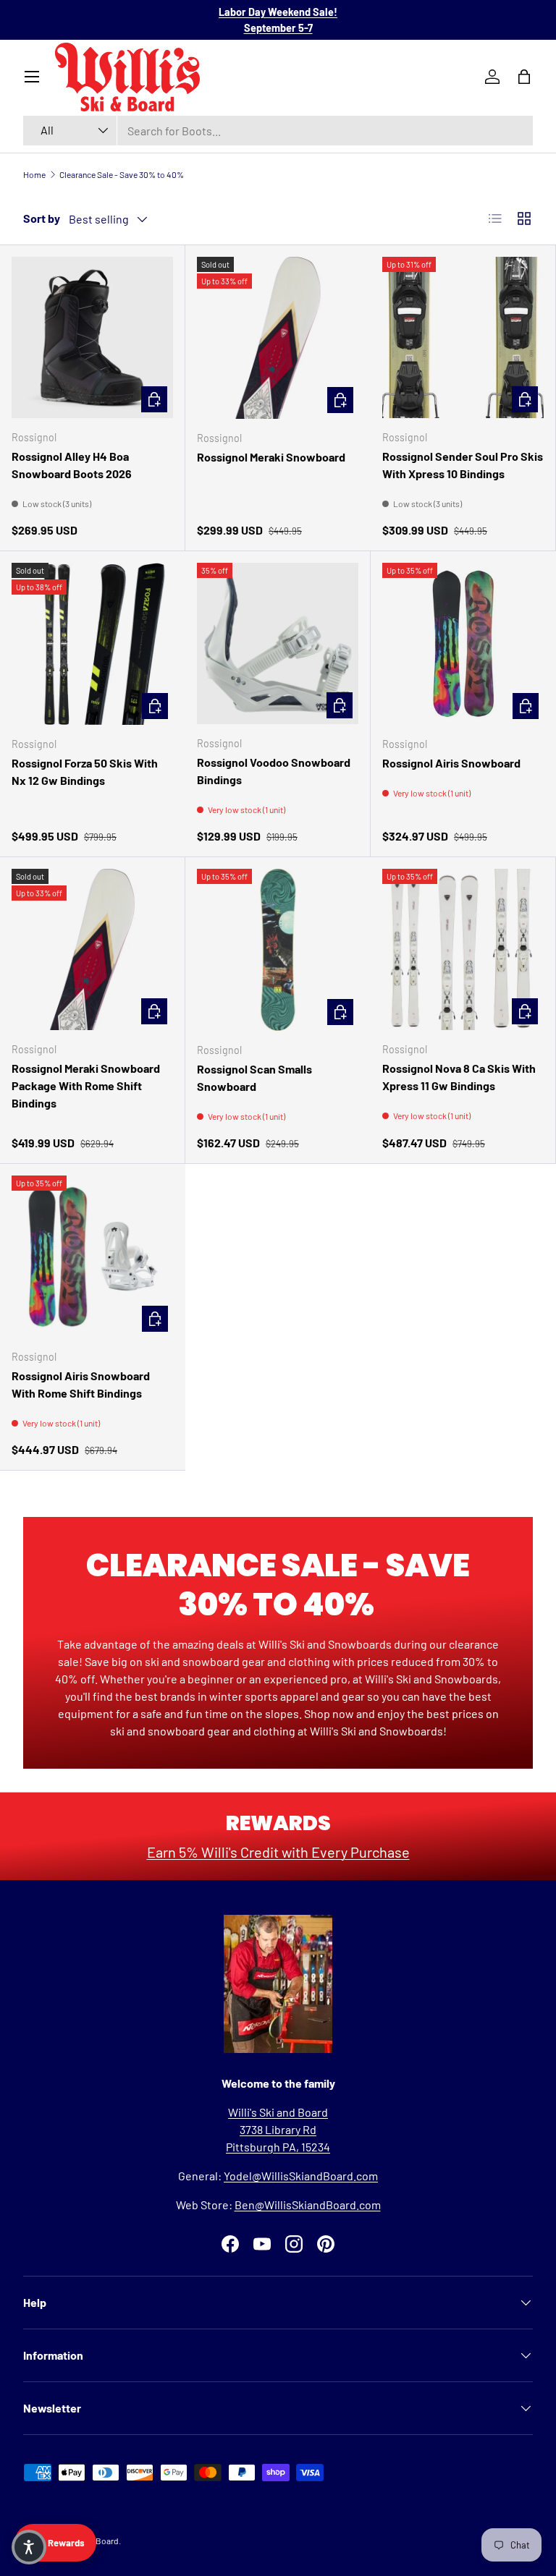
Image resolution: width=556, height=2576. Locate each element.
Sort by (42, 218)
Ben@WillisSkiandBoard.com (308, 2205)
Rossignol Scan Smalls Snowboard (254, 1077)
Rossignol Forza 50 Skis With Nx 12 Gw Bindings (85, 771)
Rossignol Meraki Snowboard (271, 457)
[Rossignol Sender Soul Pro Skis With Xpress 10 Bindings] (463, 337)
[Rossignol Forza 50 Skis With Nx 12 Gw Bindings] (93, 644)
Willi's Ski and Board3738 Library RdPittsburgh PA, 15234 (278, 2129)
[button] (29, 2547)
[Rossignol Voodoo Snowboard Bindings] (278, 643)
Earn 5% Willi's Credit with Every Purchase (278, 1852)
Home (34, 174)
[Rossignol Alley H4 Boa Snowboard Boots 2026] (92, 337)
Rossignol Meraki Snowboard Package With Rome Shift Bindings (86, 1085)
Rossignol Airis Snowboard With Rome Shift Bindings (81, 1384)
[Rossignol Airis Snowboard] (463, 644)
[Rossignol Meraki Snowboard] (278, 338)
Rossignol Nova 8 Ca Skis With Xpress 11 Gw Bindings (459, 1077)
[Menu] (32, 77)
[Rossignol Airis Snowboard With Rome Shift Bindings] (93, 1257)
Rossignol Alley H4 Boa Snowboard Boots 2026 (72, 465)
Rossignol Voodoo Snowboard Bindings (274, 771)
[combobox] (278, 131)
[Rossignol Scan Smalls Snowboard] (278, 950)
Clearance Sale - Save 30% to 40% (122, 174)
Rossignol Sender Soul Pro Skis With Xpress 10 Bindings (463, 465)
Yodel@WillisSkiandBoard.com (301, 2176)
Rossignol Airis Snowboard (451, 763)
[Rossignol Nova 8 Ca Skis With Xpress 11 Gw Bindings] (463, 949)
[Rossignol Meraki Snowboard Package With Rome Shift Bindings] (92, 949)
